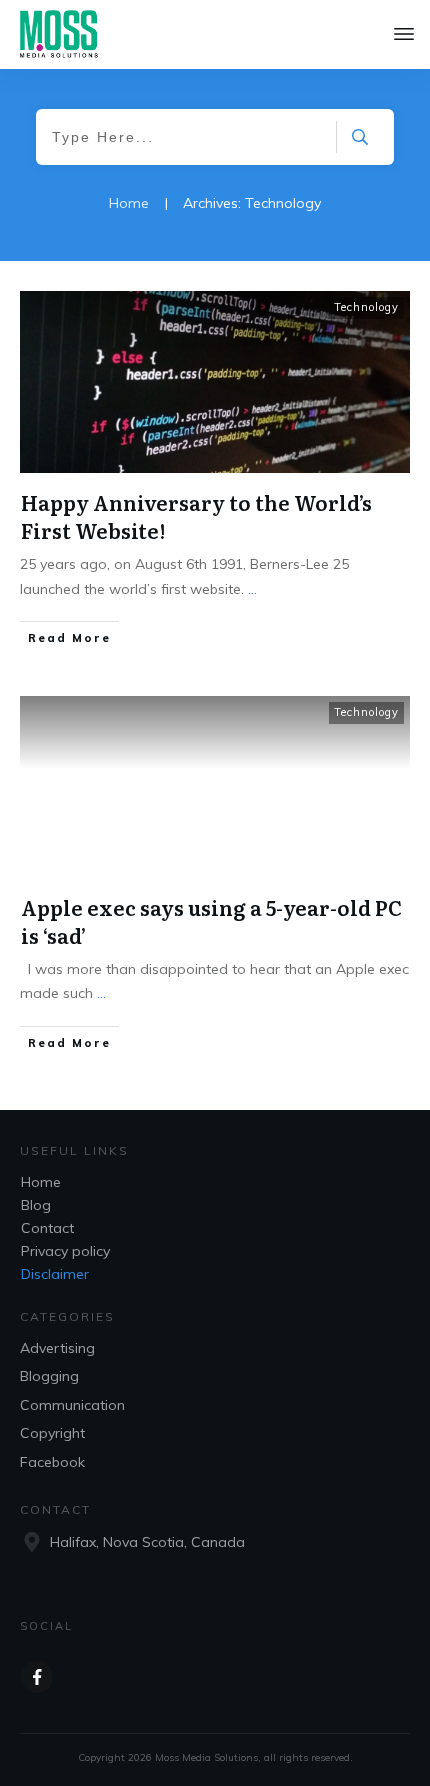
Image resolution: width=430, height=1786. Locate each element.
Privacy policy (65, 1251)
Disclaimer (55, 1274)
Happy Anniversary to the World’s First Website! (196, 516)
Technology (366, 307)
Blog (36, 1205)
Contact (47, 1228)
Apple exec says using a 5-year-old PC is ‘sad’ (211, 921)
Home (41, 1182)
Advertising (57, 1348)
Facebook (52, 1462)
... (252, 589)
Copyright (52, 1433)
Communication (72, 1405)
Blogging (49, 1376)
